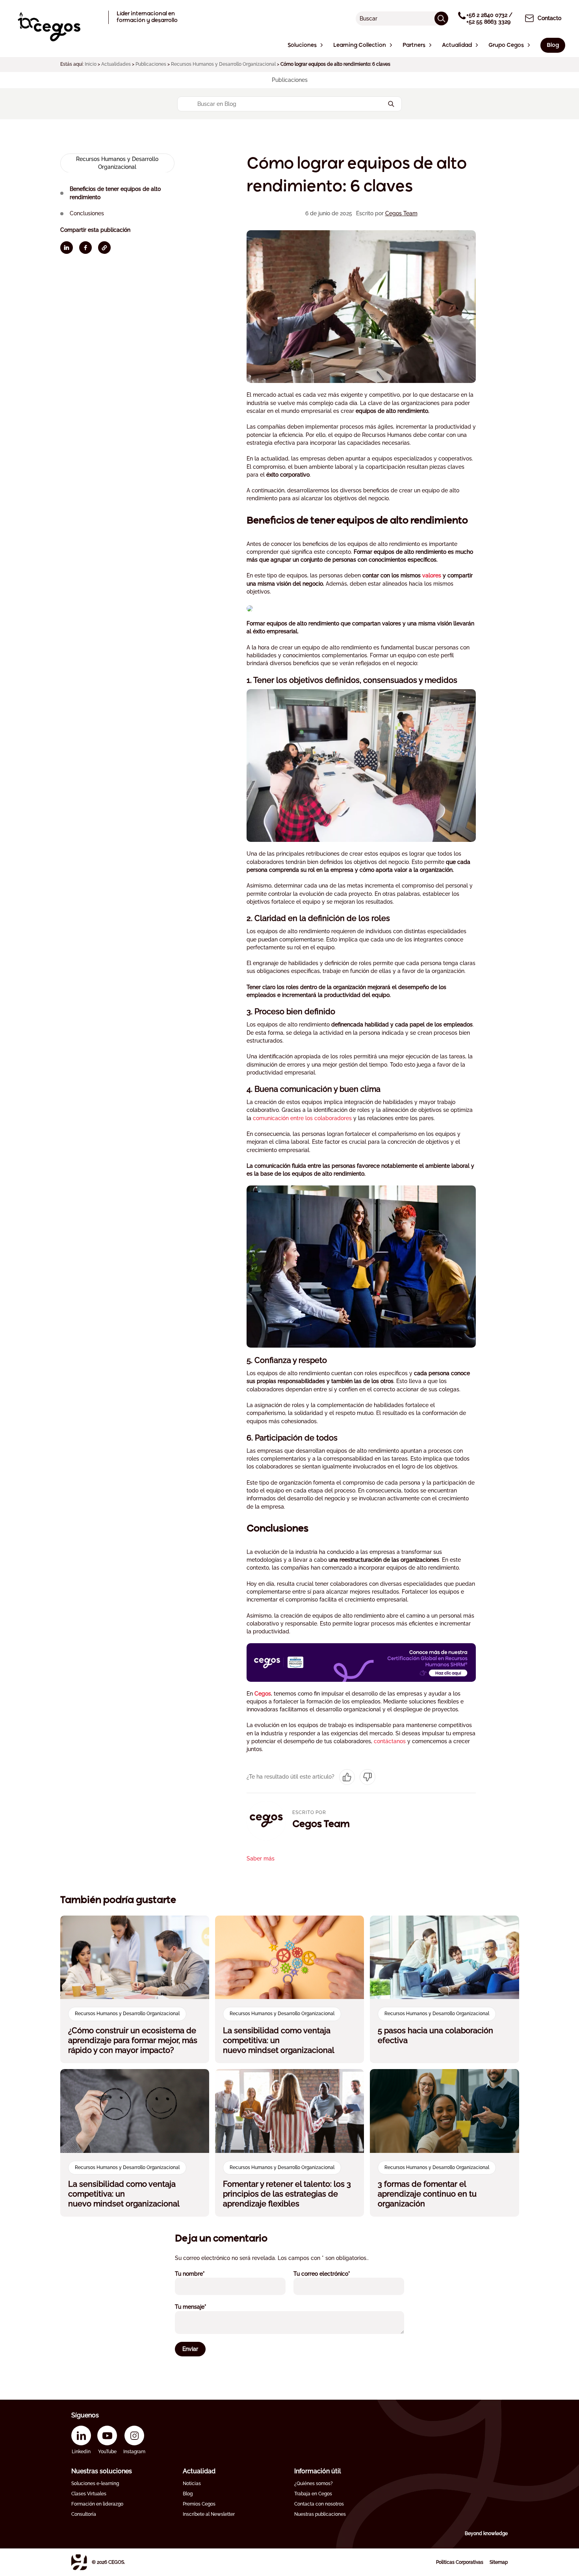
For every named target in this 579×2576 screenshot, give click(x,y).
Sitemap (499, 2562)
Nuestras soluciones (102, 2471)
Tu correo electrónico (332, 2274)
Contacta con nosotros (319, 2504)
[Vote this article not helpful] (367, 1777)
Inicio (91, 64)
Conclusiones (87, 213)
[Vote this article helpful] (347, 1777)
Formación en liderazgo (97, 2504)
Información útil (318, 2471)
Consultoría (84, 2514)
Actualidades (116, 64)
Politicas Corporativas (460, 2562)
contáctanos (390, 1741)
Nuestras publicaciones (320, 2514)
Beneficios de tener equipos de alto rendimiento (115, 193)
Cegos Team (401, 213)
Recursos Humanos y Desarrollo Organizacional (223, 64)
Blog (188, 2494)
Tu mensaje (201, 2307)
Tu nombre (200, 2274)
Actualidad (199, 2471)
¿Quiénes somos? (314, 2484)
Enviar (190, 2349)
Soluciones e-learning (95, 2484)
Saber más (261, 1858)
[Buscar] (441, 18)
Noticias (192, 2484)
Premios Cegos (199, 2504)
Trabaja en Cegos (313, 2494)
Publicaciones (151, 64)
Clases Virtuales (89, 2494)
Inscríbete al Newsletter (209, 2514)
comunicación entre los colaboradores (302, 1118)
